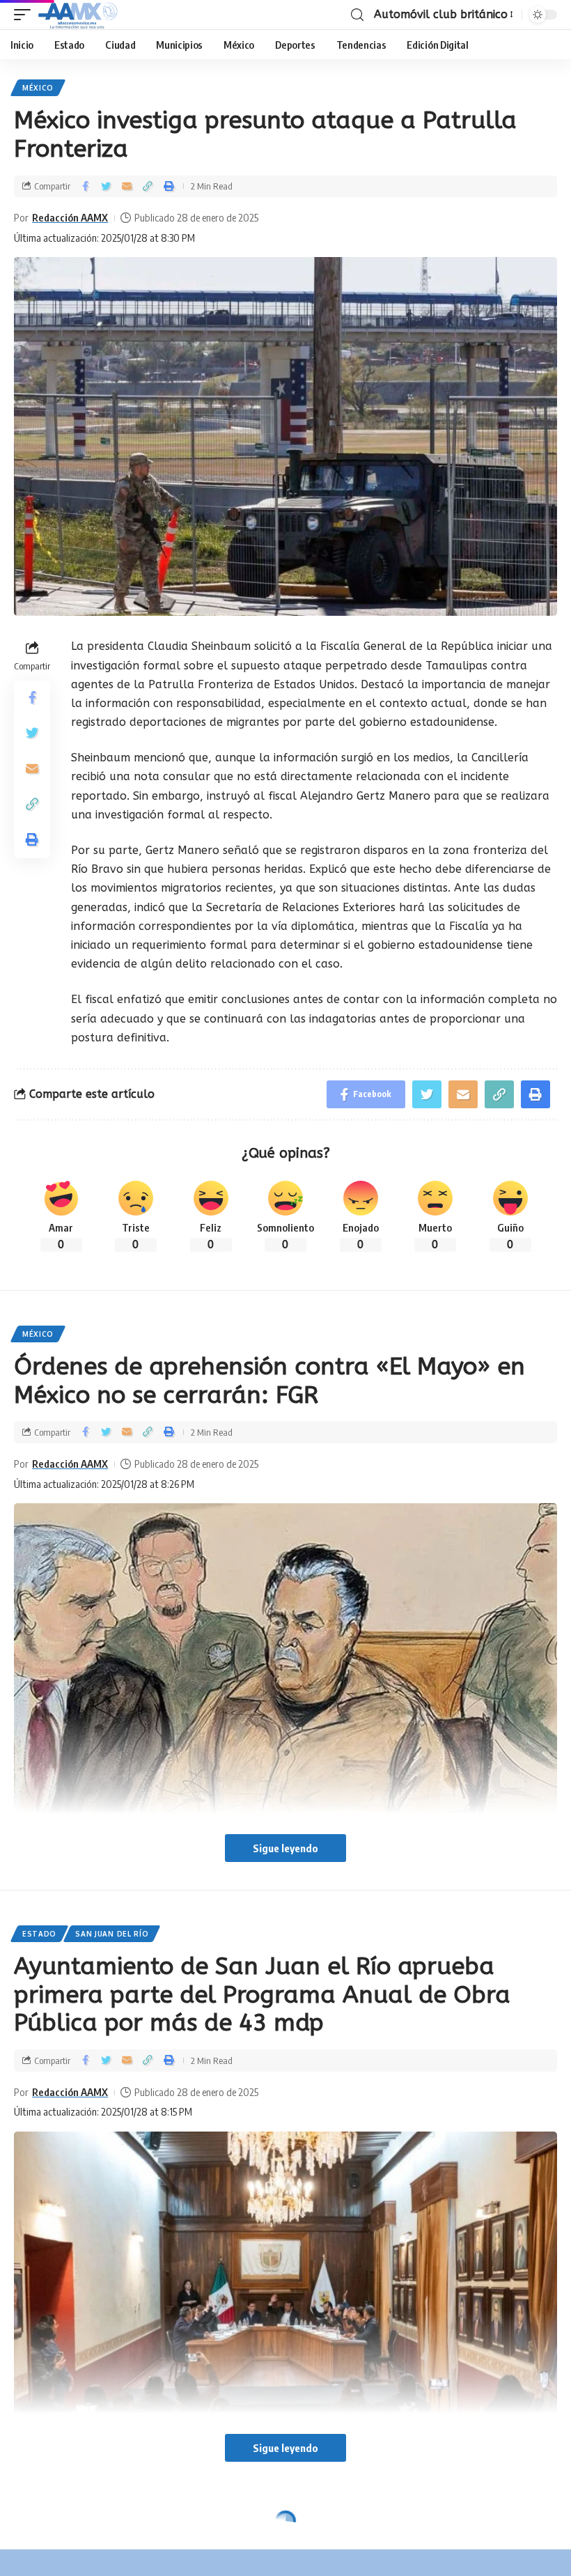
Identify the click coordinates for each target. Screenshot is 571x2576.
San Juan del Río (112, 1934)
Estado (39, 1934)
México (38, 88)
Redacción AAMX (70, 217)
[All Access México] (78, 15)
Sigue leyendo (285, 1848)
